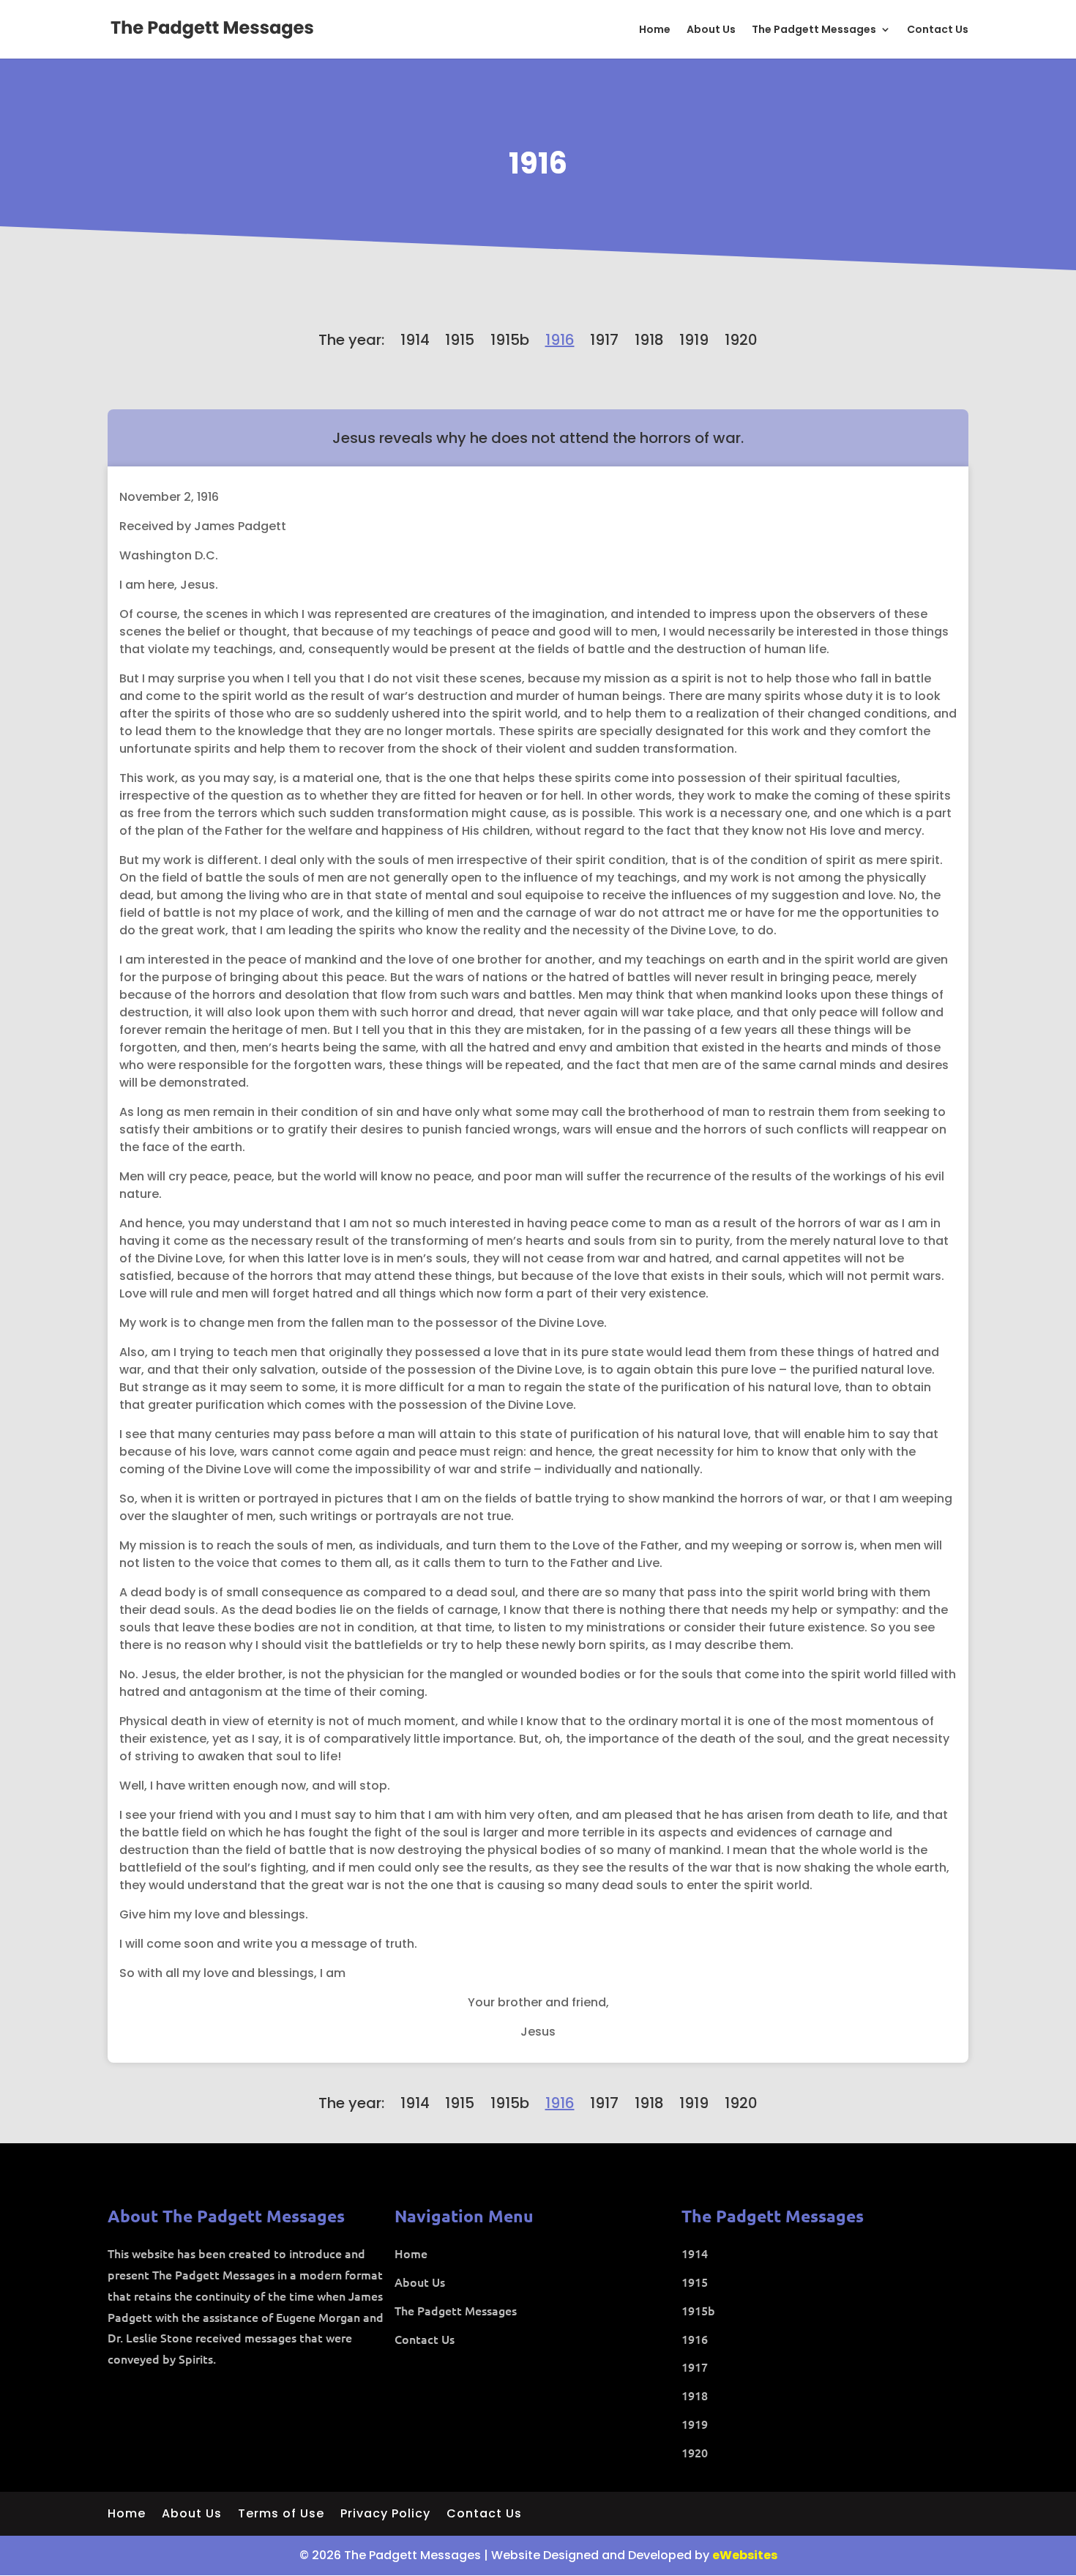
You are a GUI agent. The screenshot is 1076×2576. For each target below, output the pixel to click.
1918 (649, 340)
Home (655, 30)
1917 (604, 340)
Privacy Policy (385, 2515)
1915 (460, 340)
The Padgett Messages (814, 30)
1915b (510, 340)
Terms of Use (281, 2515)
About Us (711, 30)
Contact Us (938, 30)
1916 (538, 163)
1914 (415, 340)
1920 (741, 340)
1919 (694, 340)
